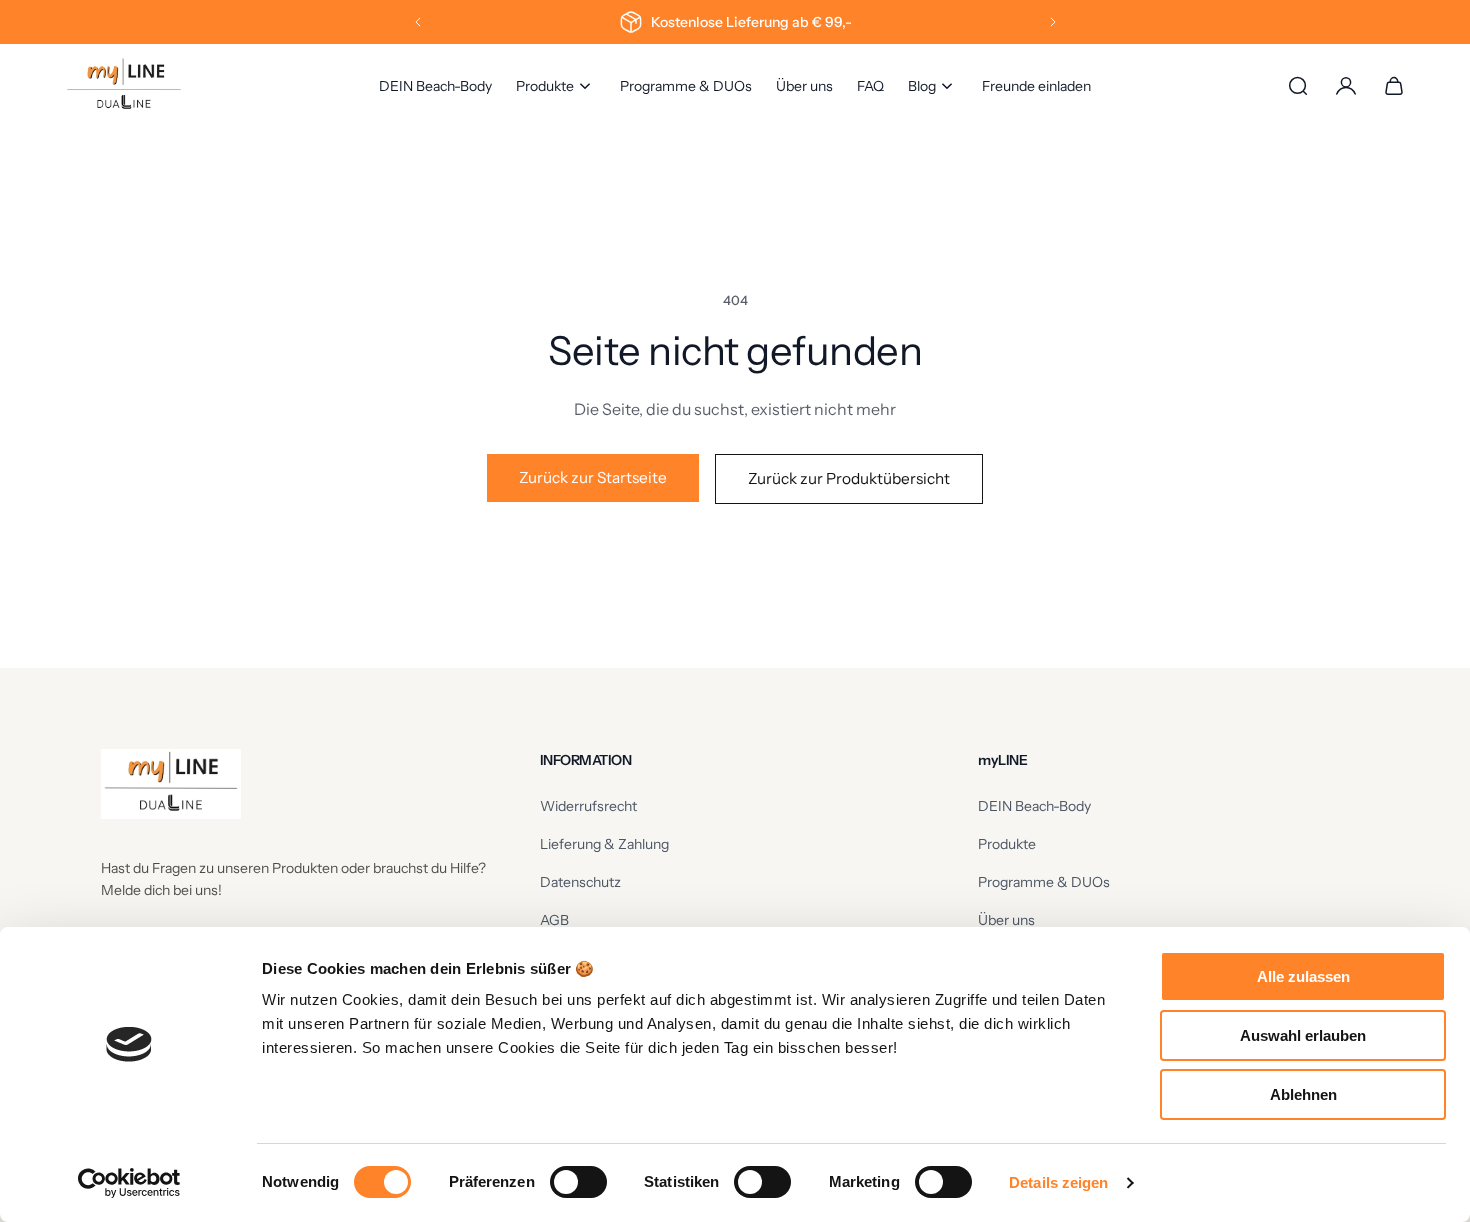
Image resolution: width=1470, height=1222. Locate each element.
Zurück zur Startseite (593, 477)
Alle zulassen (1303, 976)
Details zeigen (1058, 1182)
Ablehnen (1303, 1094)
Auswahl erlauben (1303, 1035)
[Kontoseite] (1346, 86)
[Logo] (124, 86)
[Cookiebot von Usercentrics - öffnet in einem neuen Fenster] (129, 1183)
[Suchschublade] (1298, 86)
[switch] (578, 1182)
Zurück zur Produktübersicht (849, 478)
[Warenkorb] (1394, 86)
